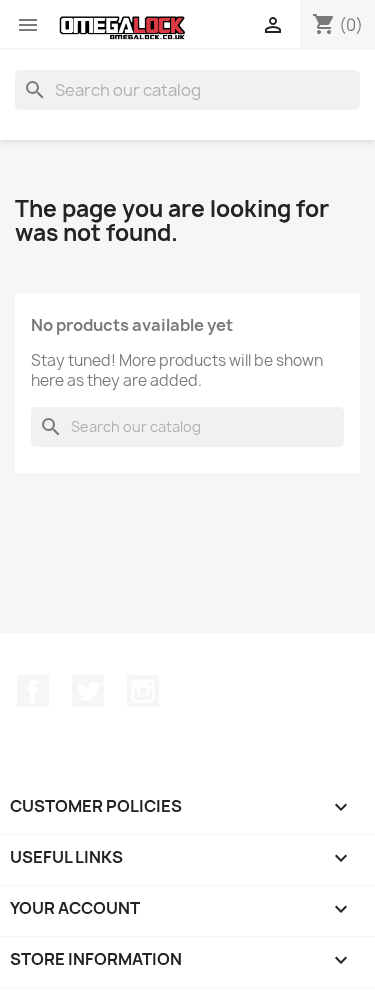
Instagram (143, 691)
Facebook (33, 691)
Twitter (88, 691)
